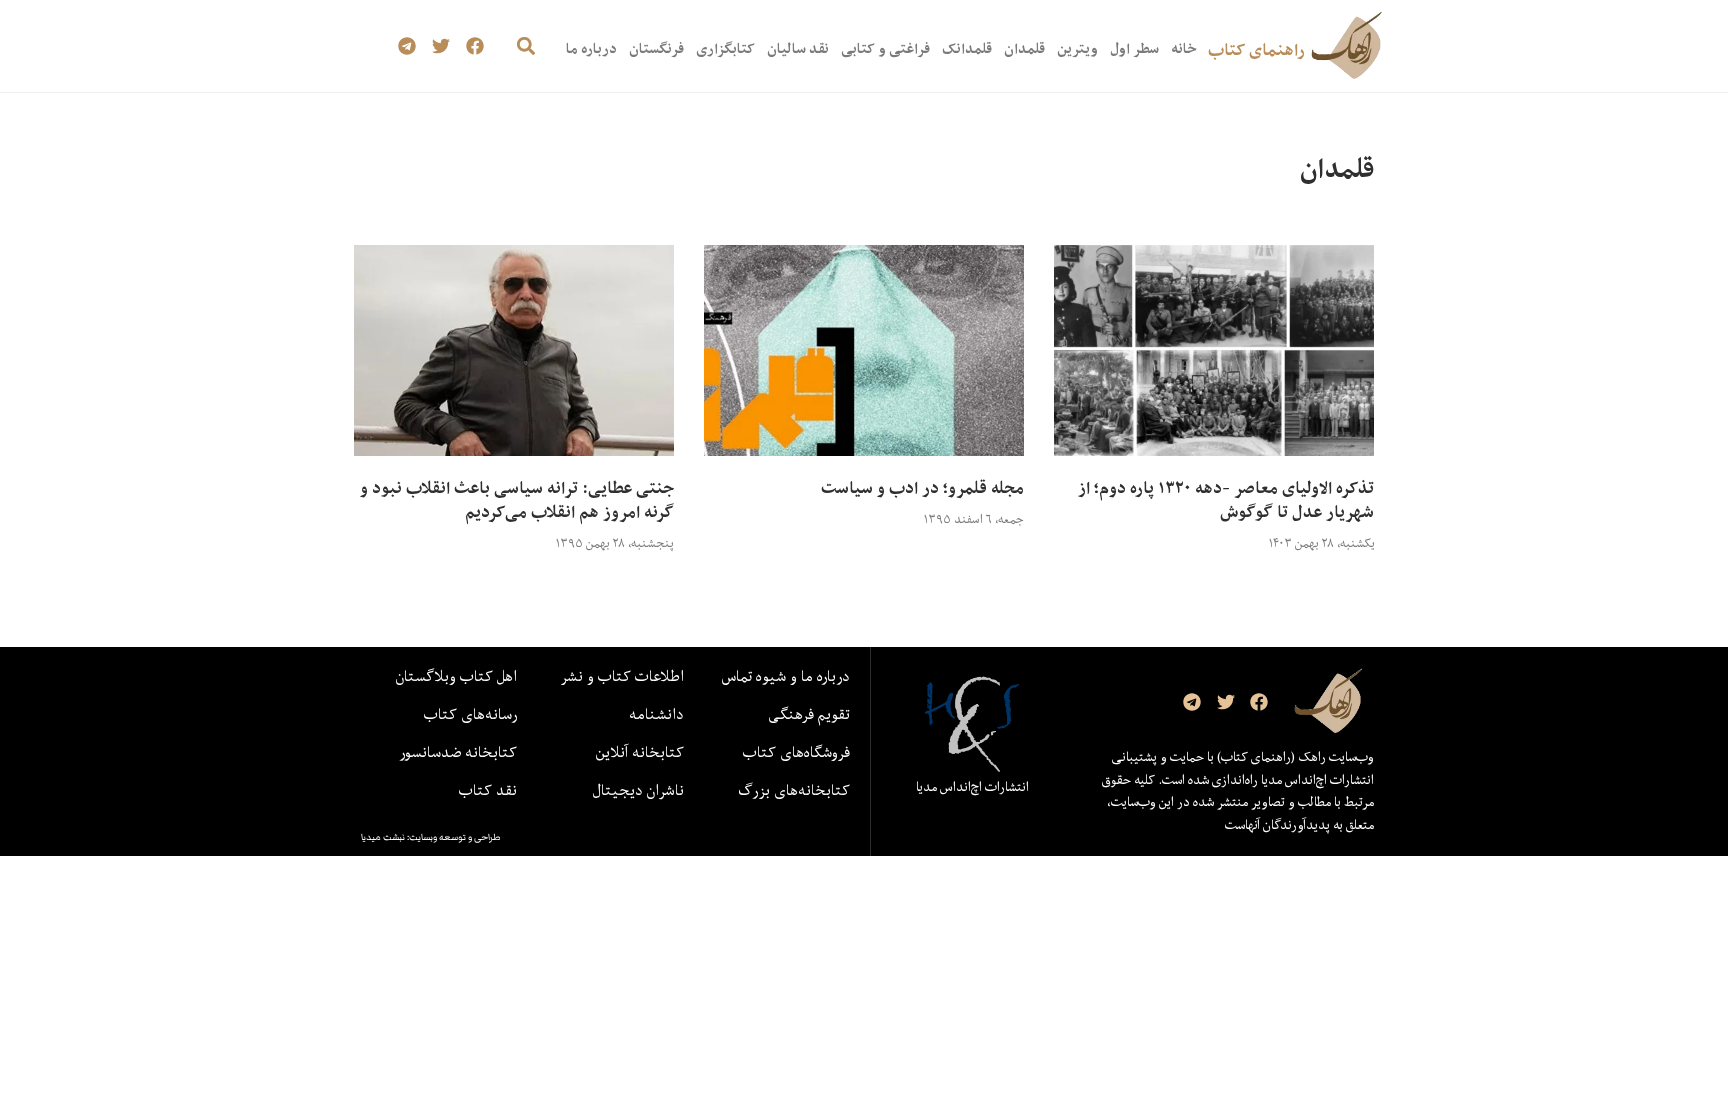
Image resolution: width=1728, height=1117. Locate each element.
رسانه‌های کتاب (470, 714)
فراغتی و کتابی (885, 48)
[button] (525, 46)
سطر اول (1134, 48)
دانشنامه (656, 714)
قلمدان (1024, 48)
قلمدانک (967, 48)
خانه (1183, 48)
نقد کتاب (488, 790)
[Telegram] (407, 46)
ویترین (1077, 48)
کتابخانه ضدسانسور (458, 752)
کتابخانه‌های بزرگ (794, 790)
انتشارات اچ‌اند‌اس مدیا (972, 787)
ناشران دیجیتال (638, 790)
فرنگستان (656, 48)
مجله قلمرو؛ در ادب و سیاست (922, 488)
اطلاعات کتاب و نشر (622, 676)
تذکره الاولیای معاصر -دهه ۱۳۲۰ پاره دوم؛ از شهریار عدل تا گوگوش (1226, 500)
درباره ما (591, 48)
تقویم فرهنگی (809, 714)
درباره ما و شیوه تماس (786, 676)
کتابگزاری (725, 48)
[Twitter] (441, 46)
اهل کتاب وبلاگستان (456, 676)
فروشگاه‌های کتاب (796, 752)
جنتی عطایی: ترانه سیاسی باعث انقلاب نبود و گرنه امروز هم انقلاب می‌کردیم (517, 500)
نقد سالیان (798, 48)
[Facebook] (474, 46)
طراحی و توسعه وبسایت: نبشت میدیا (431, 837)
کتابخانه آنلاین (640, 752)
